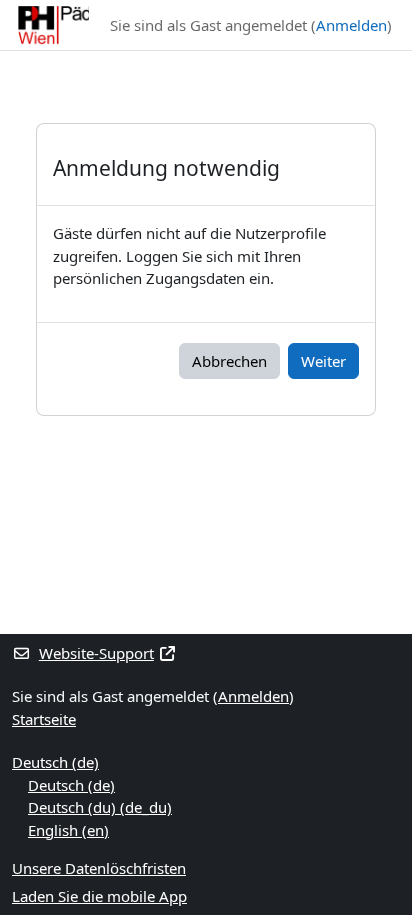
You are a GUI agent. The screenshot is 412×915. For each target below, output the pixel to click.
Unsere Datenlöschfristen (99, 868)
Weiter (323, 361)
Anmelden (351, 25)
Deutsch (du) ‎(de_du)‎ (100, 807)
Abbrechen (229, 361)
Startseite (44, 719)
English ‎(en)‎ (68, 830)
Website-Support (96, 653)
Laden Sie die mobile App (99, 896)
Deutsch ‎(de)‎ (55, 762)
